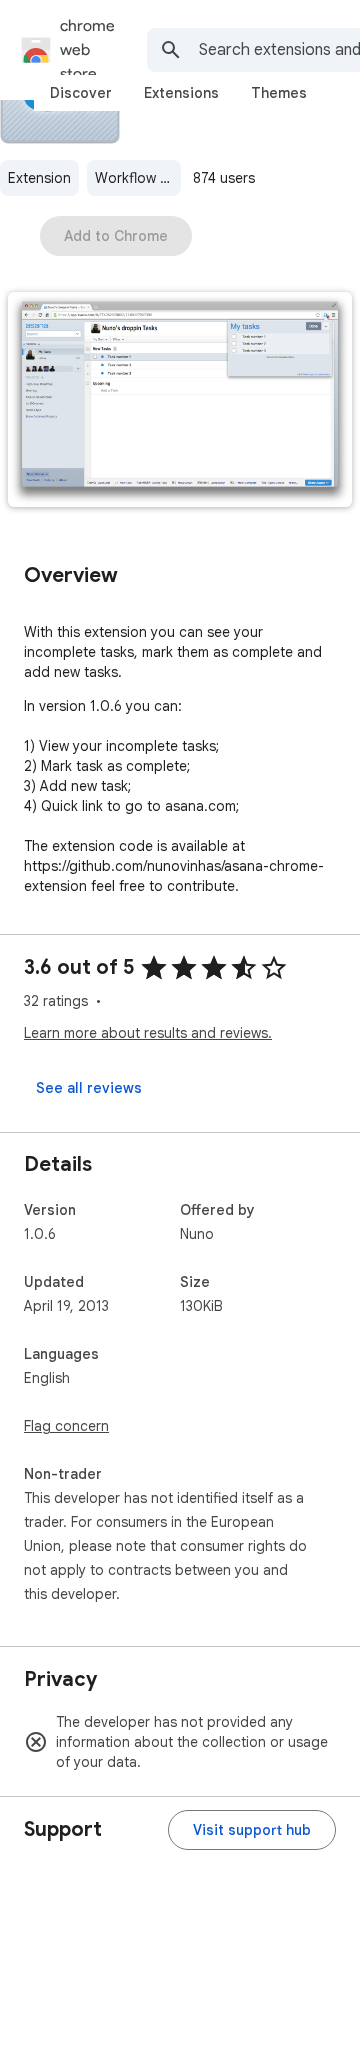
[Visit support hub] (252, 1830)
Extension (39, 178)
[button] (180, 401)
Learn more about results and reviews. (148, 1033)
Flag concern (66, 1426)
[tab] (81, 93)
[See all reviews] (89, 1088)
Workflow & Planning (138, 178)
